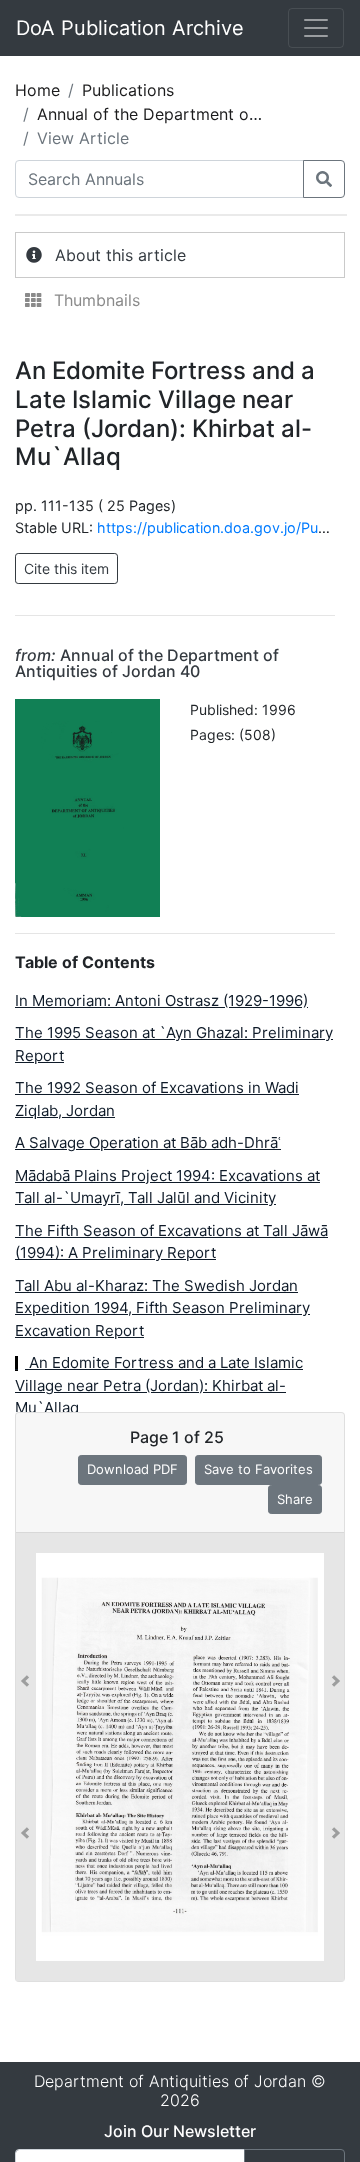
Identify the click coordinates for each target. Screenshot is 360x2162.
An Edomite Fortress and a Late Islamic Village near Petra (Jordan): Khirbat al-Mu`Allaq (159, 1385)
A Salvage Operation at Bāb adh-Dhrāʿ (148, 1142)
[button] (25, 1757)
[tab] (180, 255)
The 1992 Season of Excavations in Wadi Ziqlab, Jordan (157, 1099)
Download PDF (132, 1469)
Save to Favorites (258, 1469)
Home (37, 90)
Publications (128, 90)
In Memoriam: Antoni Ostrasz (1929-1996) (161, 1000)
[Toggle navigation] (316, 28)
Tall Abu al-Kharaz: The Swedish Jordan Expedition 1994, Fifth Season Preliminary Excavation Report (162, 1308)
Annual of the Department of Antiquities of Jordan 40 (147, 663)
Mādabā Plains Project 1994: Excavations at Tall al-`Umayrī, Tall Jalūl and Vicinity (167, 1187)
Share (295, 1499)
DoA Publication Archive (130, 28)
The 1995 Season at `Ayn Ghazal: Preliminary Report (174, 1044)
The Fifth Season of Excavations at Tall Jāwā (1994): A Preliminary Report (171, 1242)
